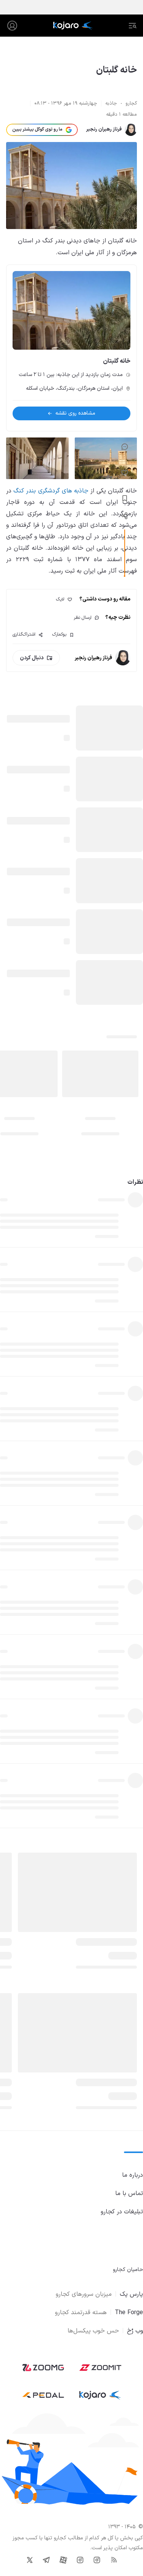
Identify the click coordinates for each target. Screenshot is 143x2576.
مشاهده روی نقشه (75, 413)
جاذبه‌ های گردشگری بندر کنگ (51, 491)
